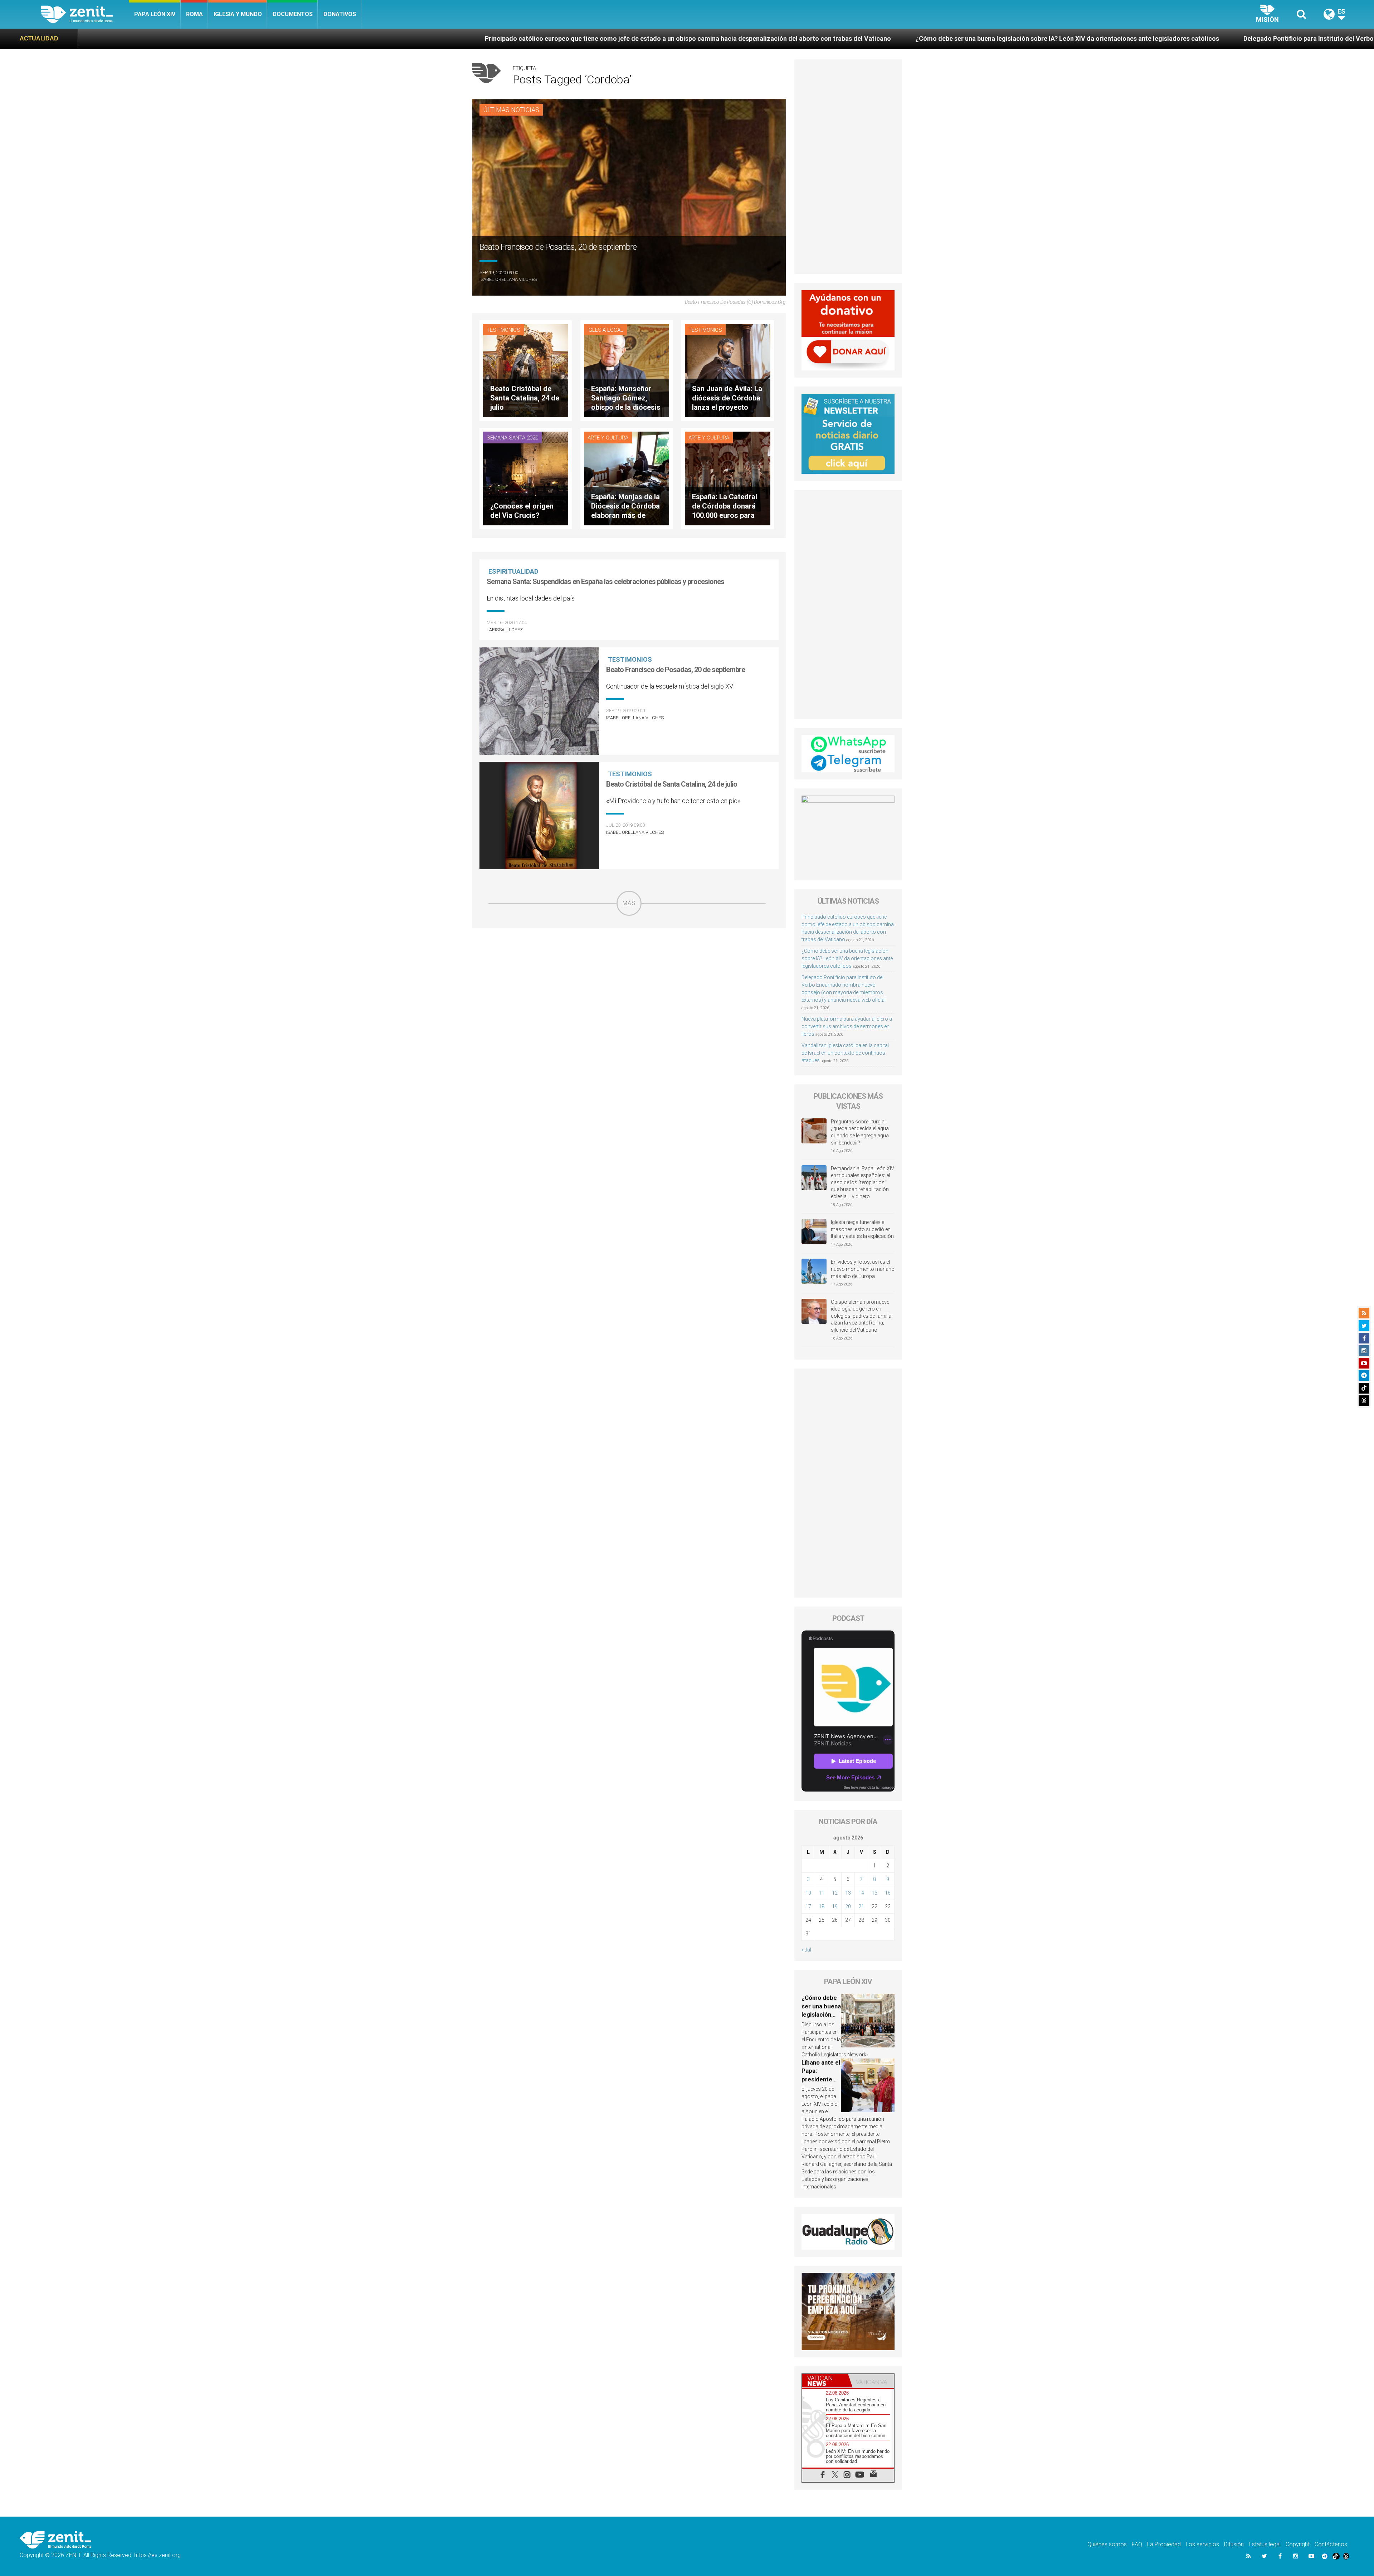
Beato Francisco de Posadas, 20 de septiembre (676, 670)
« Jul (806, 1950)
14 (861, 1893)
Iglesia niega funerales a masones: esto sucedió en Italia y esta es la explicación (862, 1229)
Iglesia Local (605, 330)
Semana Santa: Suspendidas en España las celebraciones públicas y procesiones (605, 582)
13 (848, 1893)
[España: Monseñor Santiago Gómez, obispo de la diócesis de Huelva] (627, 370)
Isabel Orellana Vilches (508, 279)
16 (888, 1893)
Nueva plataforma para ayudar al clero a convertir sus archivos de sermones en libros (847, 1026)
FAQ (1137, 2544)
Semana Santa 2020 (512, 438)
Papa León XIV (155, 14)
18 (822, 1906)
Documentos (293, 14)
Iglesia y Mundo (238, 14)
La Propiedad (1164, 2544)
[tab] (825, 2381)
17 (808, 1906)
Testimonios (503, 330)
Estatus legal (1265, 2544)
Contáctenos (1331, 2544)
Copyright (1298, 2544)
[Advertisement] (629, 967)
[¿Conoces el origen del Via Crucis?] (526, 478)
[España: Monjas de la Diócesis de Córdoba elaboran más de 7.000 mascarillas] (627, 478)
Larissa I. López (505, 630)
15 (874, 1893)
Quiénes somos (1107, 2544)
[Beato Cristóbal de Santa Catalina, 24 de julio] (526, 370)
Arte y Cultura (608, 438)
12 (835, 1893)
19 (835, 1906)
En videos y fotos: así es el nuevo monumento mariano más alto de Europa (863, 1269)
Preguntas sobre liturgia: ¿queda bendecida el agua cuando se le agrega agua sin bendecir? (860, 1132)
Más (629, 903)
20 (848, 1906)
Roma (194, 14)
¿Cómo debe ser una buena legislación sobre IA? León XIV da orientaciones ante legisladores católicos (550, 38)
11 (822, 1893)
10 (808, 1893)
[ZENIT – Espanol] (85, 14)
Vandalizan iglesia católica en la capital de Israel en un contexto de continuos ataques (845, 1053)
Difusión (1234, 2544)
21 (861, 1906)
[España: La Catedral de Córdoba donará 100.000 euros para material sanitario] (727, 478)
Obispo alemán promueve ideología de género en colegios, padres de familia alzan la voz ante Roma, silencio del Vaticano (861, 1316)
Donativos (340, 14)
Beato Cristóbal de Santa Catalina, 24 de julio (672, 784)
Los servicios (1202, 2544)
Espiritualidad (513, 571)
